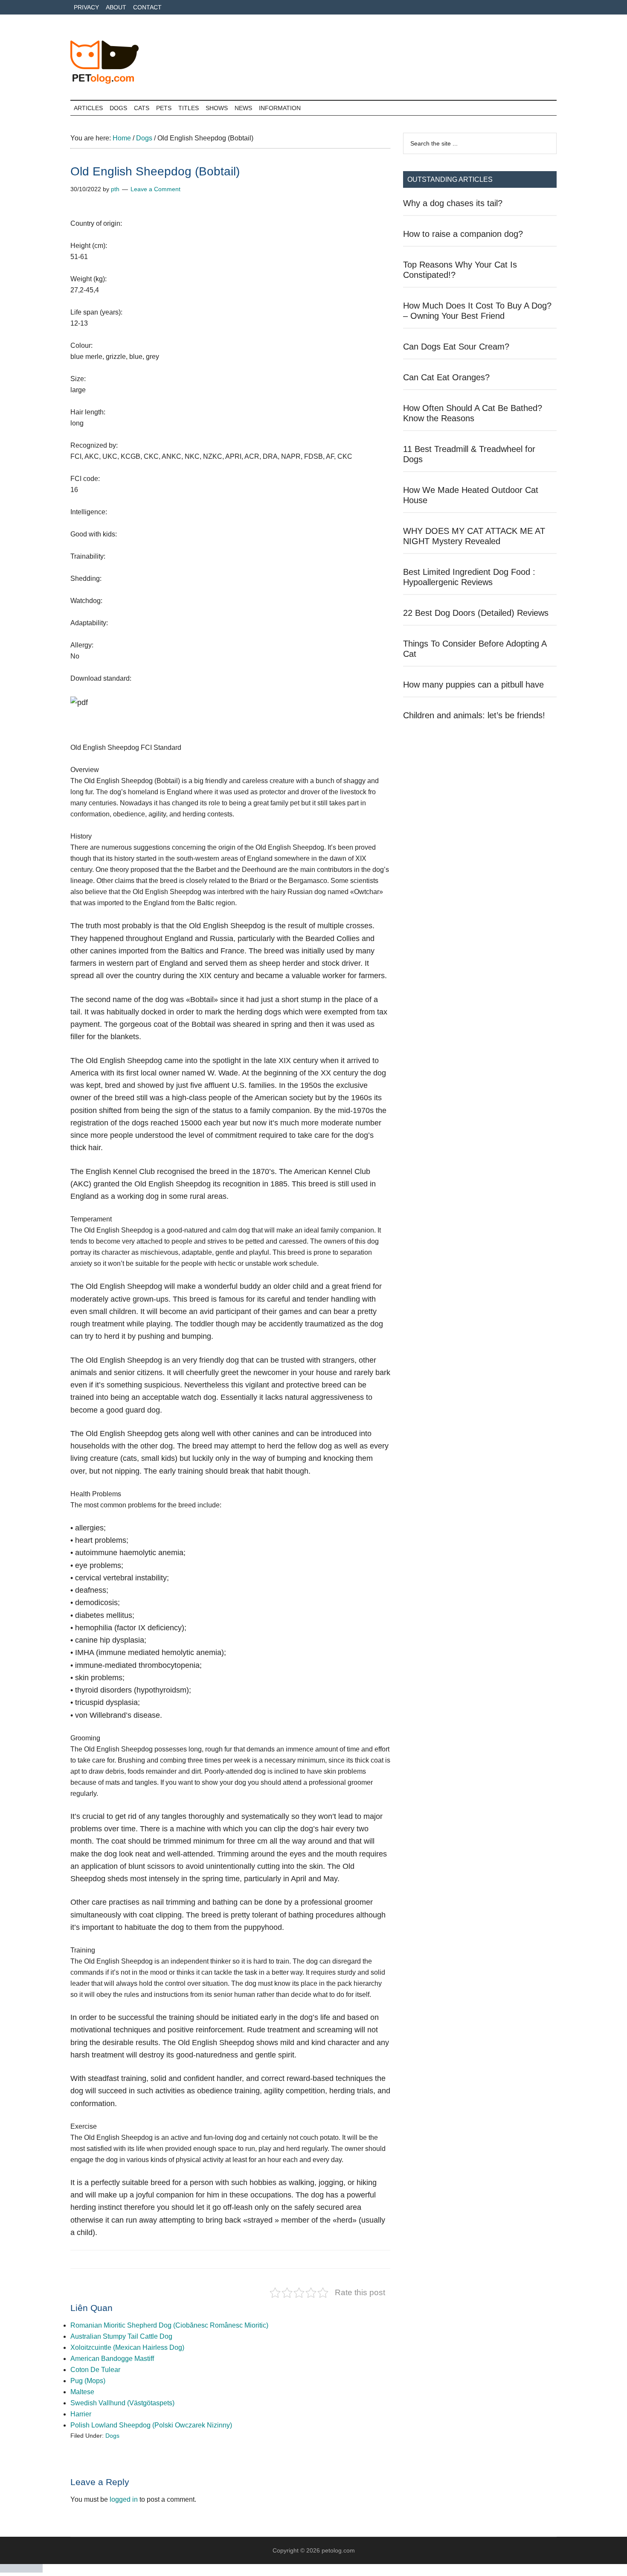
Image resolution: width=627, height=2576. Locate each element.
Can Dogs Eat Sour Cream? (456, 347)
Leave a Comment (155, 189)
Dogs (112, 2436)
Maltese (82, 2392)
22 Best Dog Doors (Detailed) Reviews (476, 613)
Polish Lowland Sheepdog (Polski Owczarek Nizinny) (151, 2425)
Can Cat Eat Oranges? (446, 377)
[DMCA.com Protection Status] (21, 2570)
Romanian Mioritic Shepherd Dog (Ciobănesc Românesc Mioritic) (169, 2325)
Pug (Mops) (88, 2381)
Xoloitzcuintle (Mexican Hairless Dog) (127, 2347)
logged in (124, 2499)
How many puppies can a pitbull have (473, 685)
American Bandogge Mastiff (112, 2359)
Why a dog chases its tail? (453, 203)
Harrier (81, 2414)
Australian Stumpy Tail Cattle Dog (121, 2336)
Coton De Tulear (95, 2370)
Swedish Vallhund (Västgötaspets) (122, 2403)
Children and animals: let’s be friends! (474, 715)
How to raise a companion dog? (463, 234)
